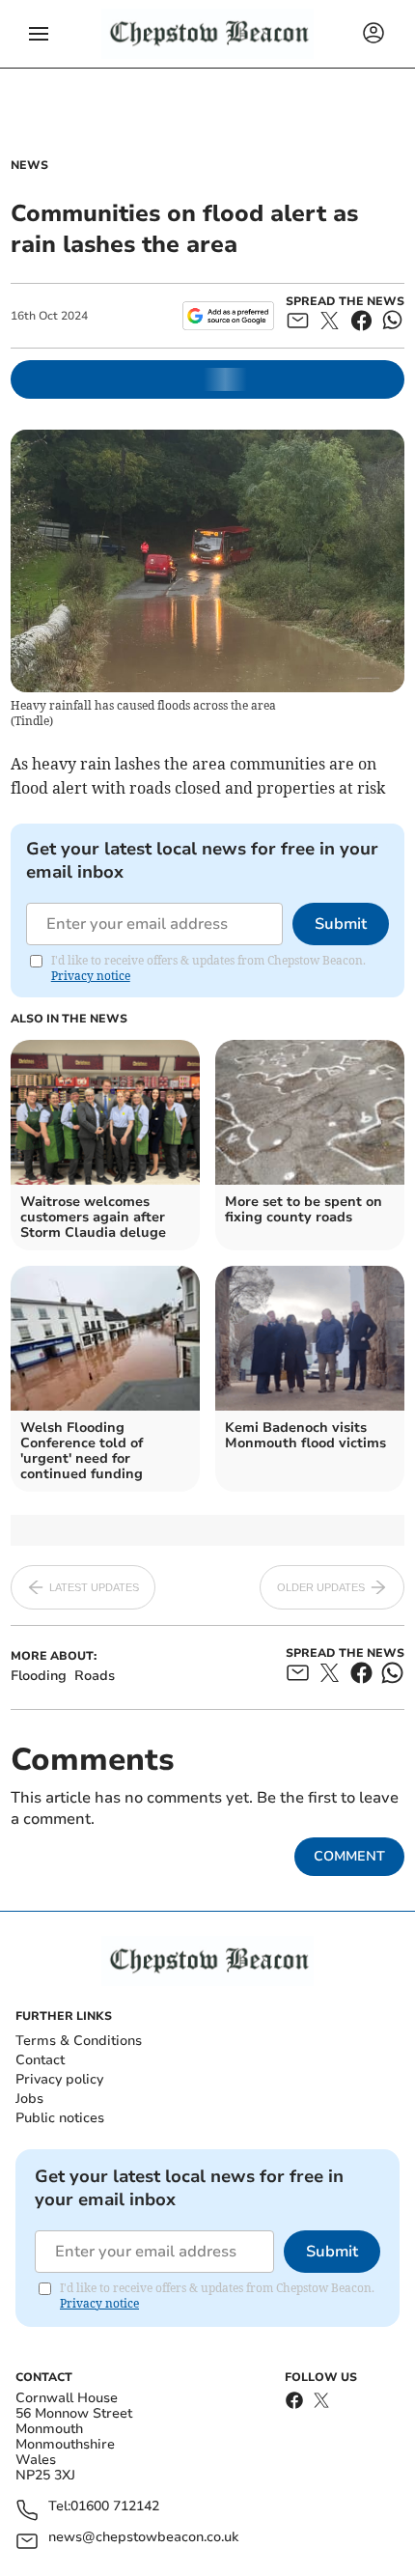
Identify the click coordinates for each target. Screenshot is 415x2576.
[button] (39, 34)
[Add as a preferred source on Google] (228, 316)
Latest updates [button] (94, 1587)
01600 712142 (115, 2507)
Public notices (60, 2118)
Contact (40, 2060)
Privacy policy (59, 2079)
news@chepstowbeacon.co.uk (143, 2538)
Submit (341, 924)
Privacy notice (91, 976)
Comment (349, 1856)
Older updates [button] (321, 1587)
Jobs (29, 2099)
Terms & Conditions (79, 2041)
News (29, 165)
